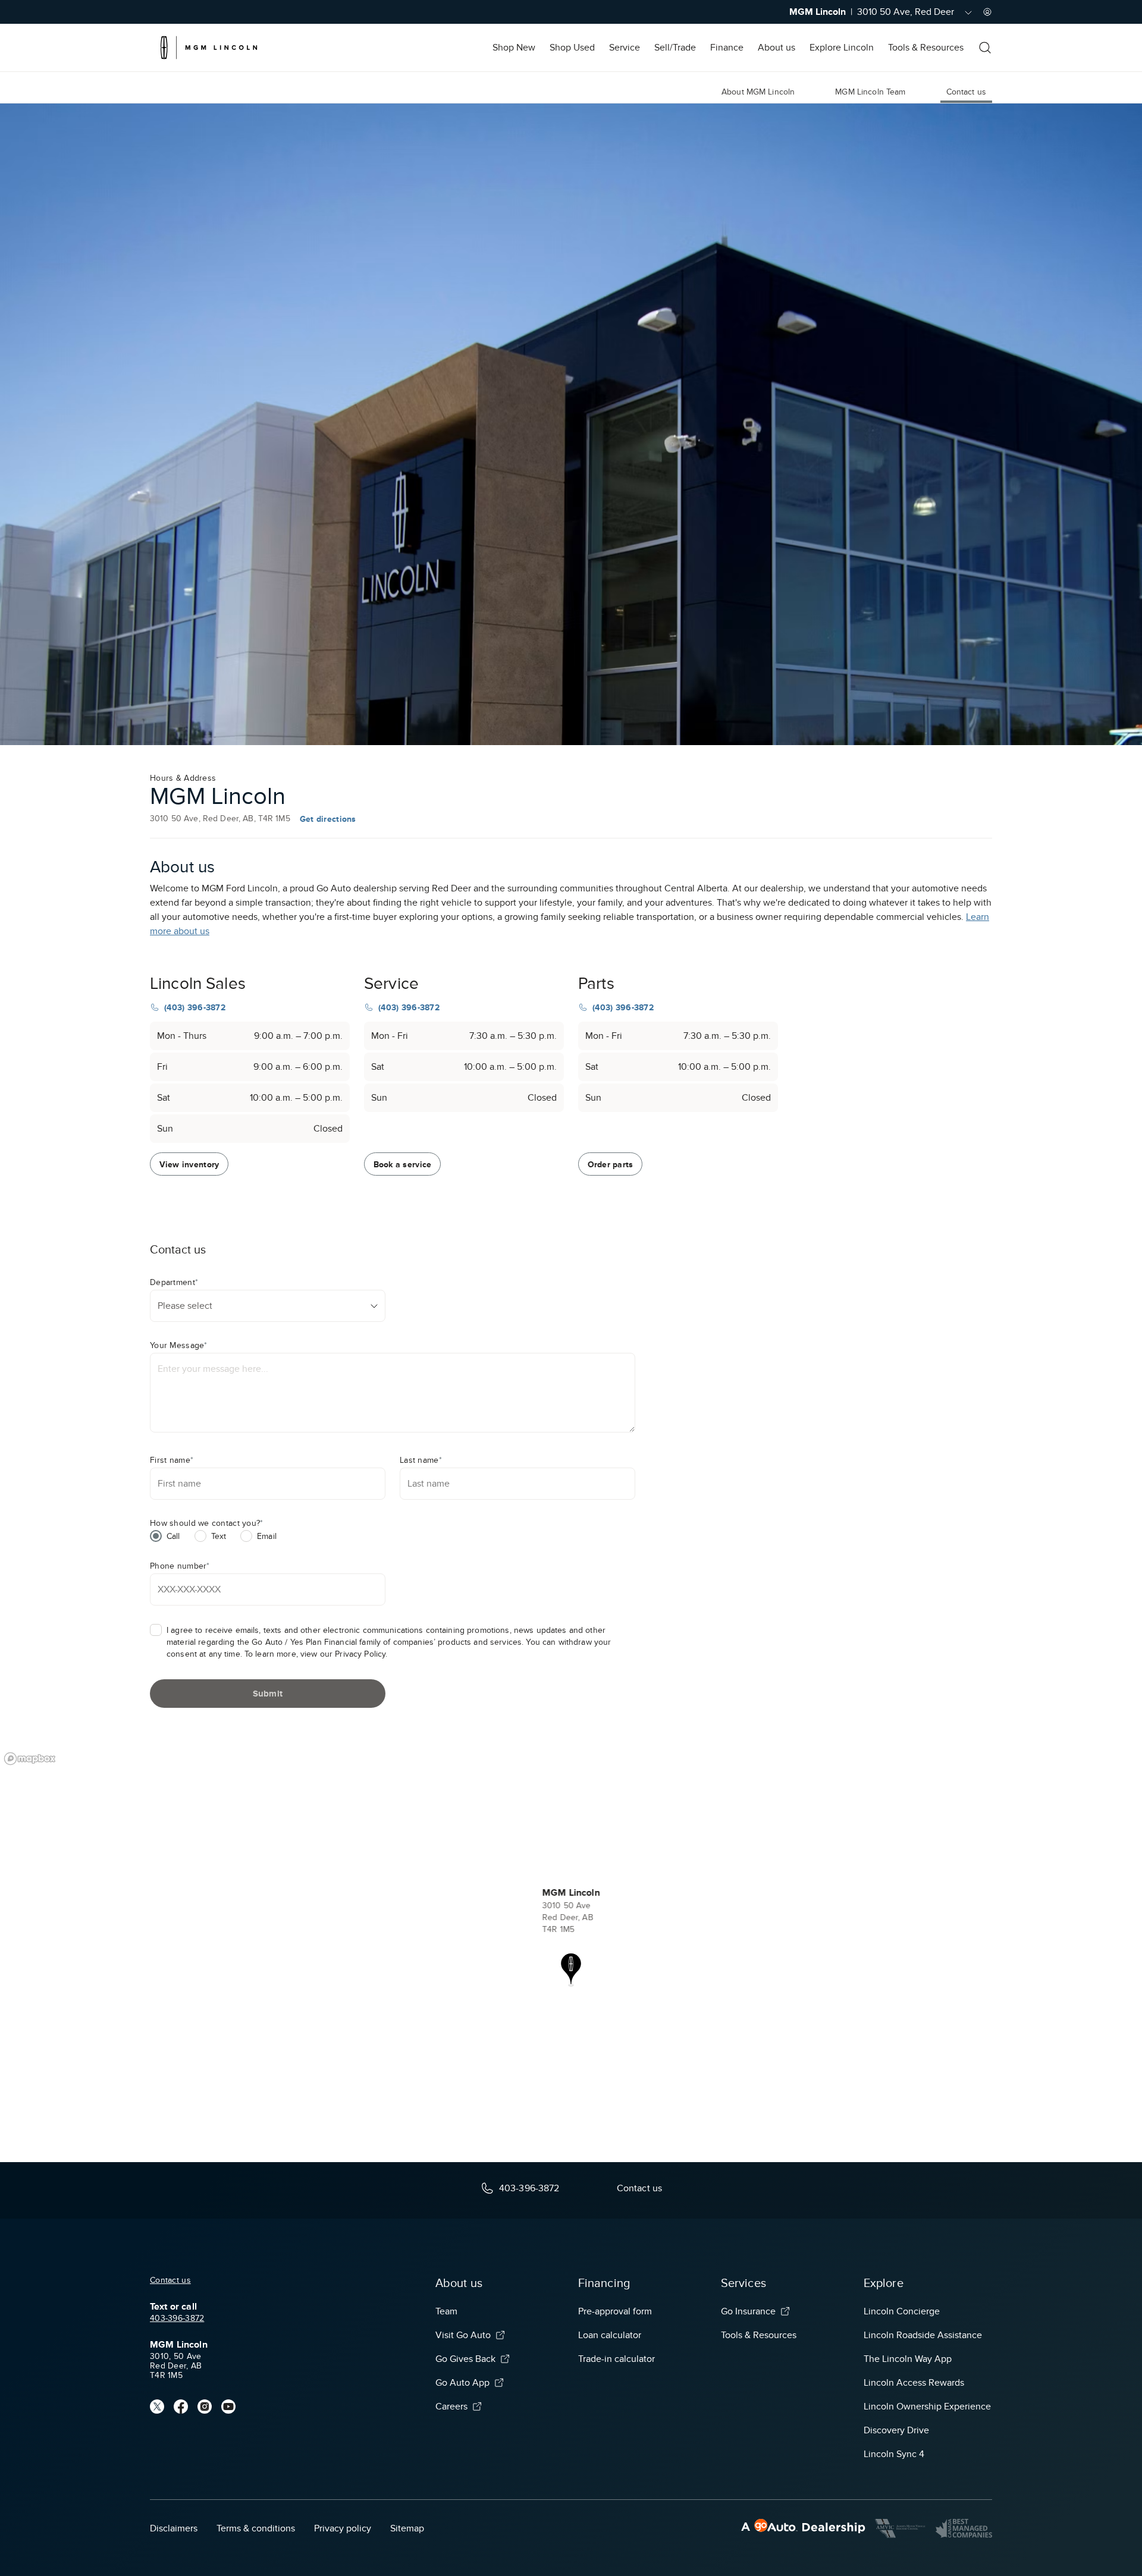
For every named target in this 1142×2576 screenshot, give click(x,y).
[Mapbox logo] (30, 1759)
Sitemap (407, 2528)
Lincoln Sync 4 (894, 2454)
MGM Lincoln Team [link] (870, 92)
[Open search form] (985, 48)
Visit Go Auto (463, 2335)
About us (777, 48)
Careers (451, 2407)
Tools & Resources (926, 48)
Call (173, 1536)
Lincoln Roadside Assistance (923, 2335)
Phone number (180, 1566)
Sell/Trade (675, 48)
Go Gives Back (465, 2359)
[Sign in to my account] (987, 12)
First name (172, 1460)
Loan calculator (610, 2335)
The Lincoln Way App (908, 2359)
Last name (421, 1460)
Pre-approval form (615, 2311)
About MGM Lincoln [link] (758, 92)
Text (219, 1536)
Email (267, 1536)
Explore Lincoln (842, 48)
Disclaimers (174, 2528)
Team (446, 2311)
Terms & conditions (256, 2528)
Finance (727, 48)
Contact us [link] (966, 92)
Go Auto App (462, 2383)
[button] (571, 1970)
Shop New (514, 48)
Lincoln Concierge (902, 2311)
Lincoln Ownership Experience (927, 2407)
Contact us (170, 2280)
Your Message (179, 1345)
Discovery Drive (896, 2430)
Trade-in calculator (617, 2359)
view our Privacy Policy (343, 1654)
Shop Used (572, 48)
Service (625, 48)
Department (174, 1282)
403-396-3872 (177, 2318)
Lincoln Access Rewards (914, 2383)
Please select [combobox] (185, 1306)
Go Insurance (748, 2311)
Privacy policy (343, 2528)
